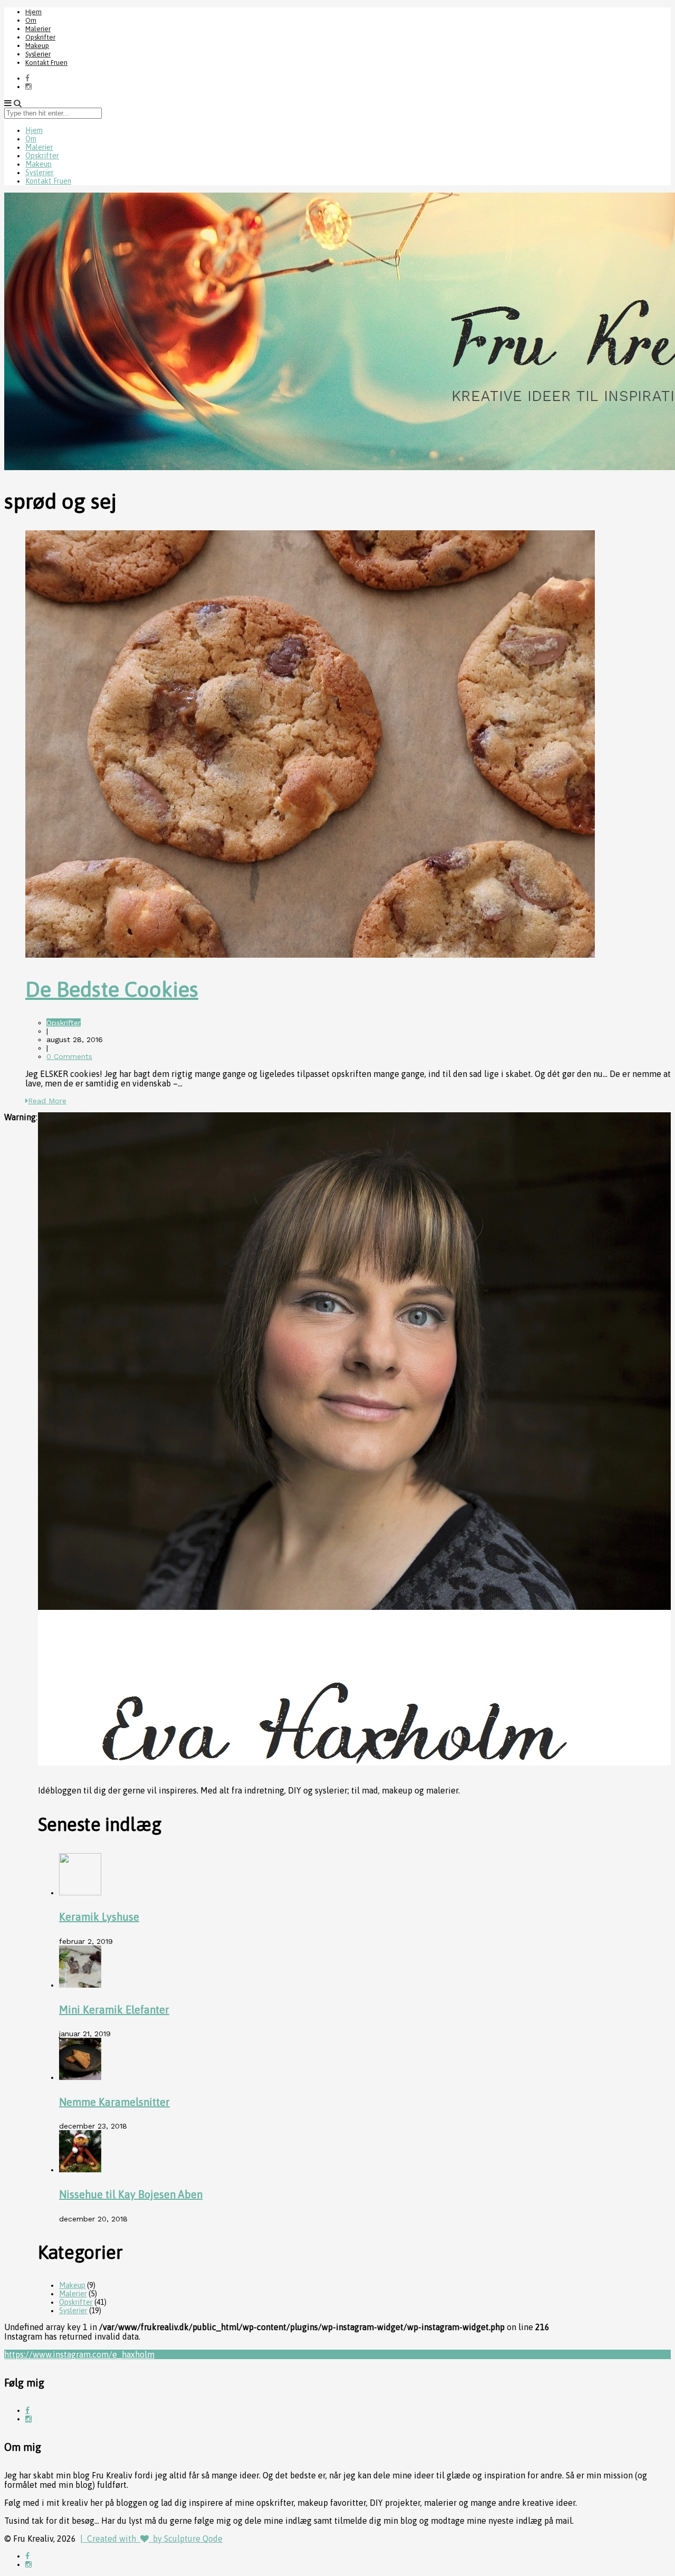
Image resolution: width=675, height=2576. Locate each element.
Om (31, 20)
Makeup (37, 46)
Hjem (33, 12)
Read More (47, 1101)
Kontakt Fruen (46, 63)
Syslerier (38, 54)
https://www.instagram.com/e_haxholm (79, 2354)
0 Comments (69, 1056)
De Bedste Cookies (112, 989)
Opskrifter (40, 37)
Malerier (38, 29)
